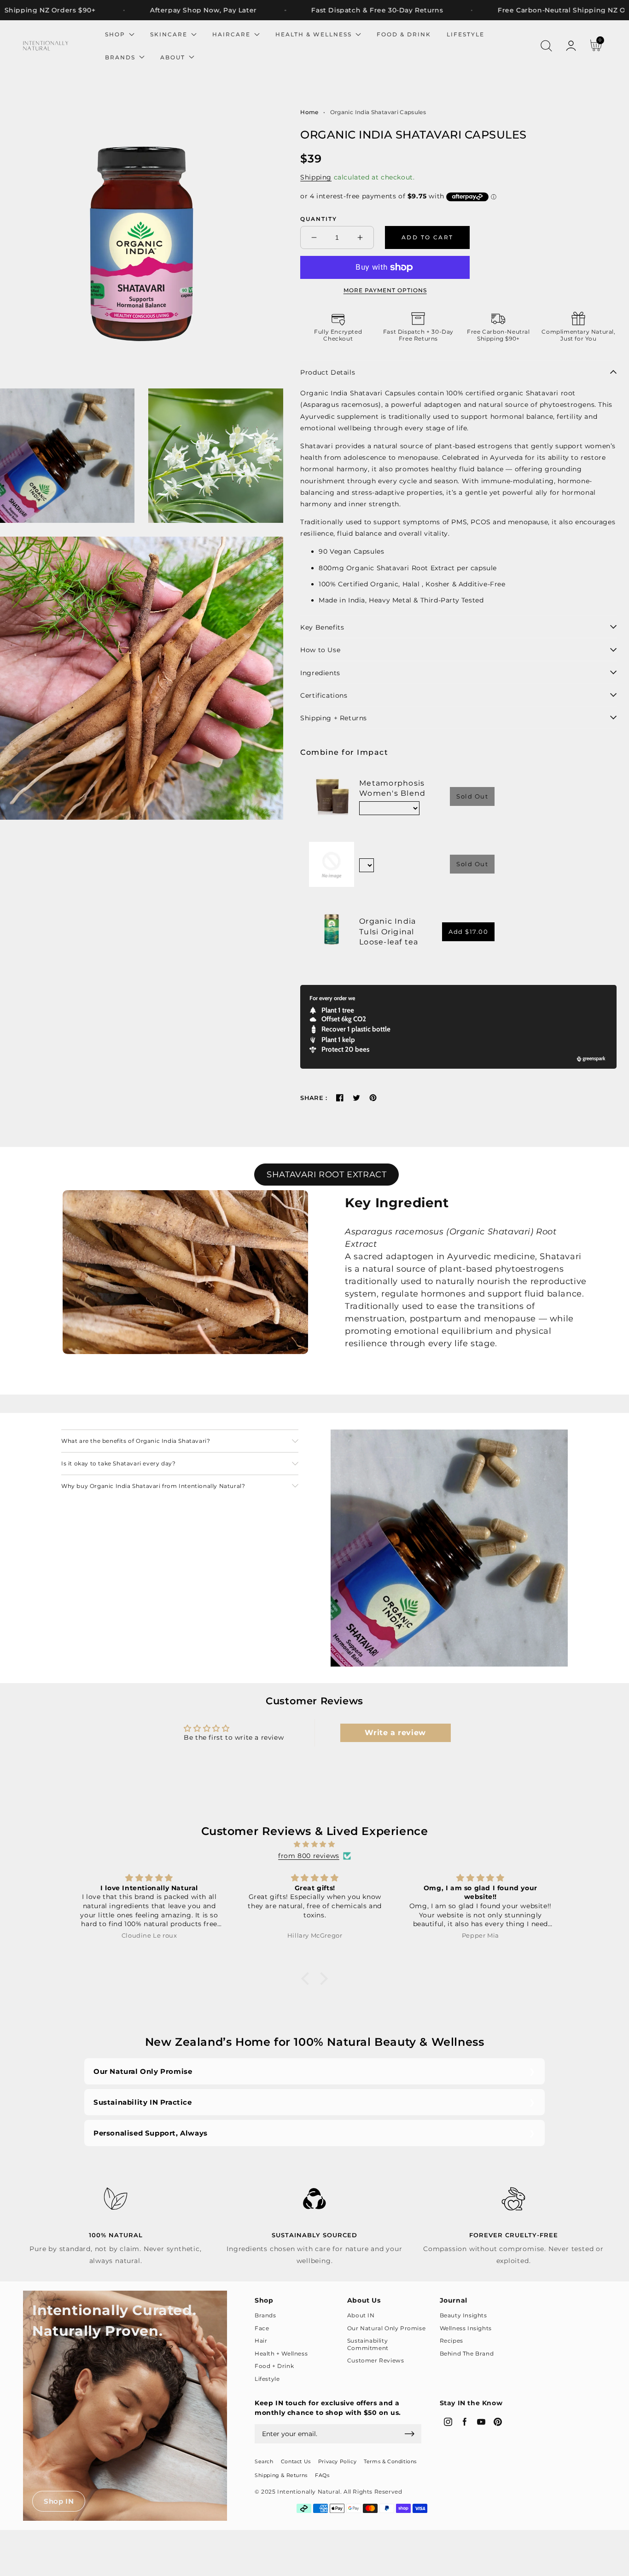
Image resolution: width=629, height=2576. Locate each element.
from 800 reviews (309, 1856)
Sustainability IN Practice (143, 2102)
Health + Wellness (281, 2353)
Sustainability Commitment (368, 2344)
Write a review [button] (395, 1733)
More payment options (385, 290)
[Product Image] (142, 233)
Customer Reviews (376, 2360)
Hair (261, 2341)
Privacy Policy (337, 2461)
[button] (546, 46)
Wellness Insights (466, 2328)
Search (264, 2461)
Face (262, 2328)
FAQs (322, 2475)
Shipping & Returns (281, 2475)
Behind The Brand (467, 2353)
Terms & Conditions (390, 2461)
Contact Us (296, 2461)
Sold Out (472, 796)
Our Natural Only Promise (143, 2071)
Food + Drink (274, 2366)
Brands (265, 2315)
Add (468, 932)
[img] (314, 1844)
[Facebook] (340, 1098)
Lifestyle (267, 2379)
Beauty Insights (463, 2315)
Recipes (451, 2341)
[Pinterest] (373, 1098)
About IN (361, 2315)
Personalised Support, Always (151, 2133)
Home (309, 112)
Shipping (316, 177)
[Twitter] (356, 1098)
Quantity (319, 219)
